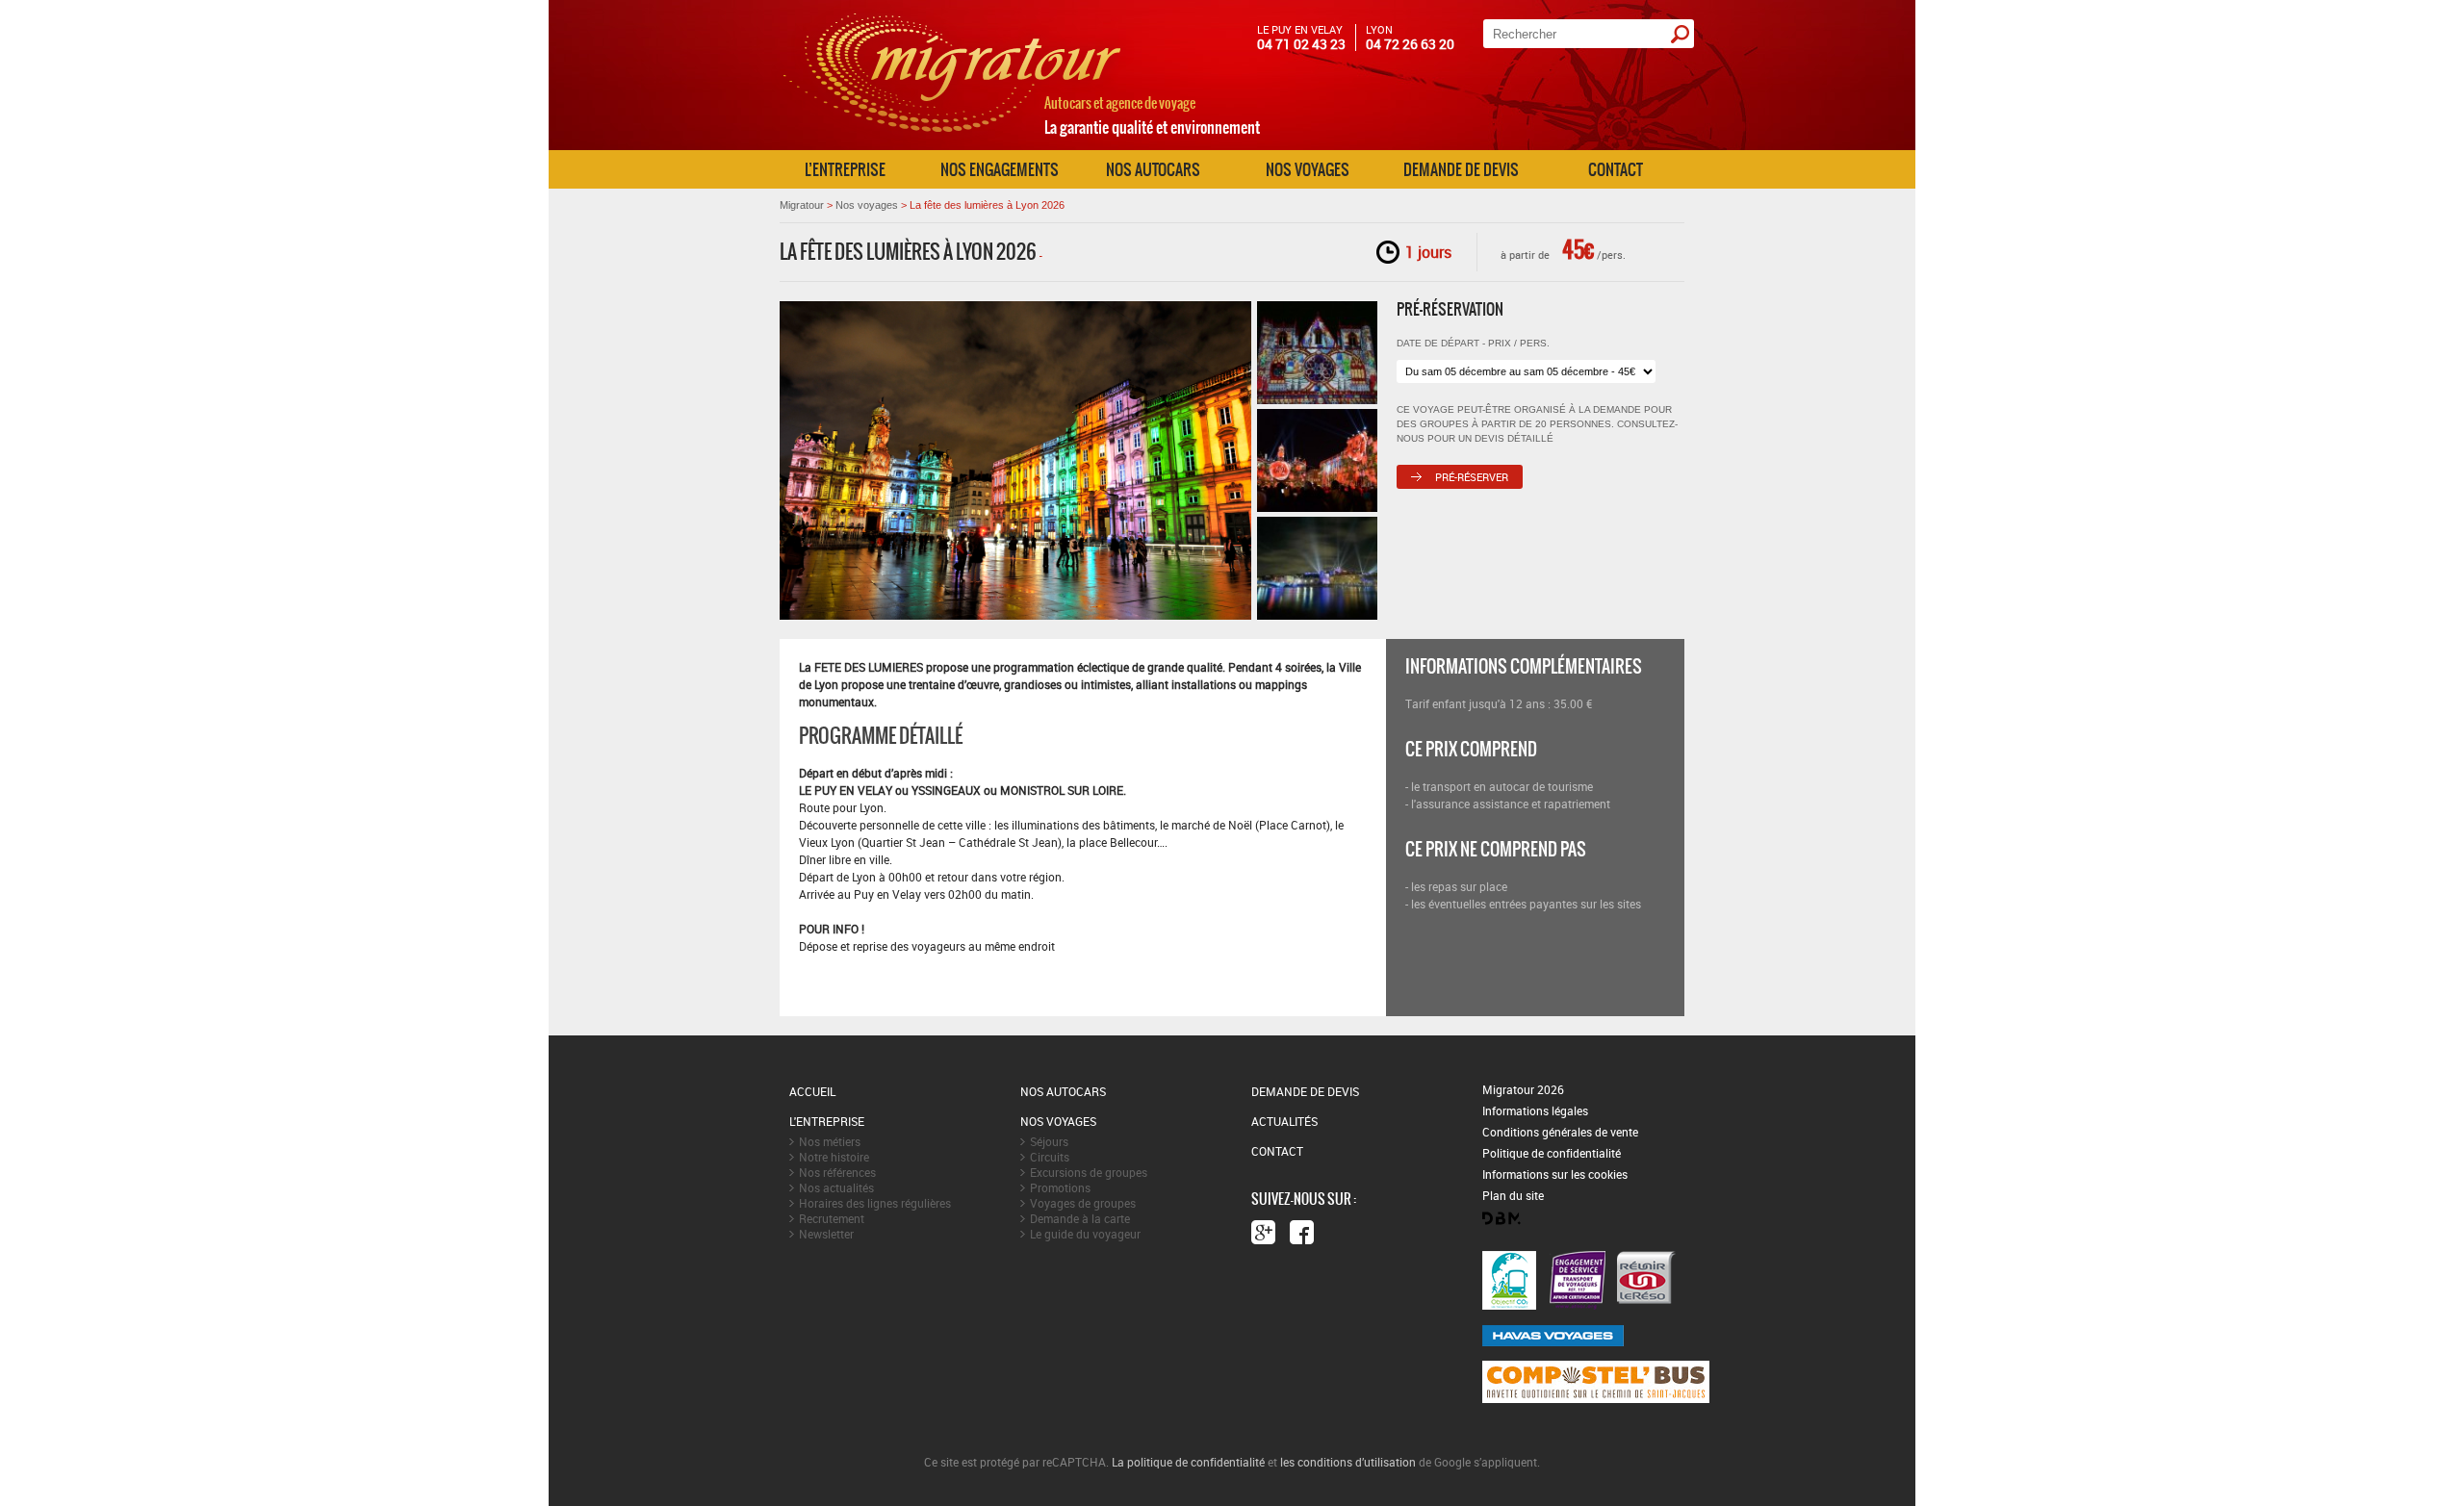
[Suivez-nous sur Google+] (1263, 1232)
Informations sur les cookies (1555, 1174)
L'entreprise (827, 1121)
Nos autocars (1153, 169)
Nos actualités (836, 1187)
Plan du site (1513, 1195)
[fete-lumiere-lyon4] (1317, 568)
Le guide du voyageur (1085, 1234)
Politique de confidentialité (1552, 1153)
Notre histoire (834, 1157)
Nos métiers (830, 1141)
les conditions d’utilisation (1348, 1462)
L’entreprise (845, 169)
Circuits (1050, 1157)
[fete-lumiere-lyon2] (1317, 460)
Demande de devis (1461, 169)
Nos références (837, 1172)
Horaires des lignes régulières (875, 1203)
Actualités (1284, 1121)
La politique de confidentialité (1188, 1462)
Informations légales (1535, 1110)
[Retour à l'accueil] (952, 142)
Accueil (812, 1091)
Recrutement (832, 1218)
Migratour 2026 (1523, 1089)
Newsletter (826, 1234)
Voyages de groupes (1083, 1203)
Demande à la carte (1080, 1218)
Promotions (1060, 1187)
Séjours (1049, 1141)
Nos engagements (1000, 169)
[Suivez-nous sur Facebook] (1302, 1232)
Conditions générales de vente (1560, 1132)
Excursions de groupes (1089, 1172)
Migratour (802, 205)
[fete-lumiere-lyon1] (1317, 353)
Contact (1616, 169)
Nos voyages (1308, 169)
